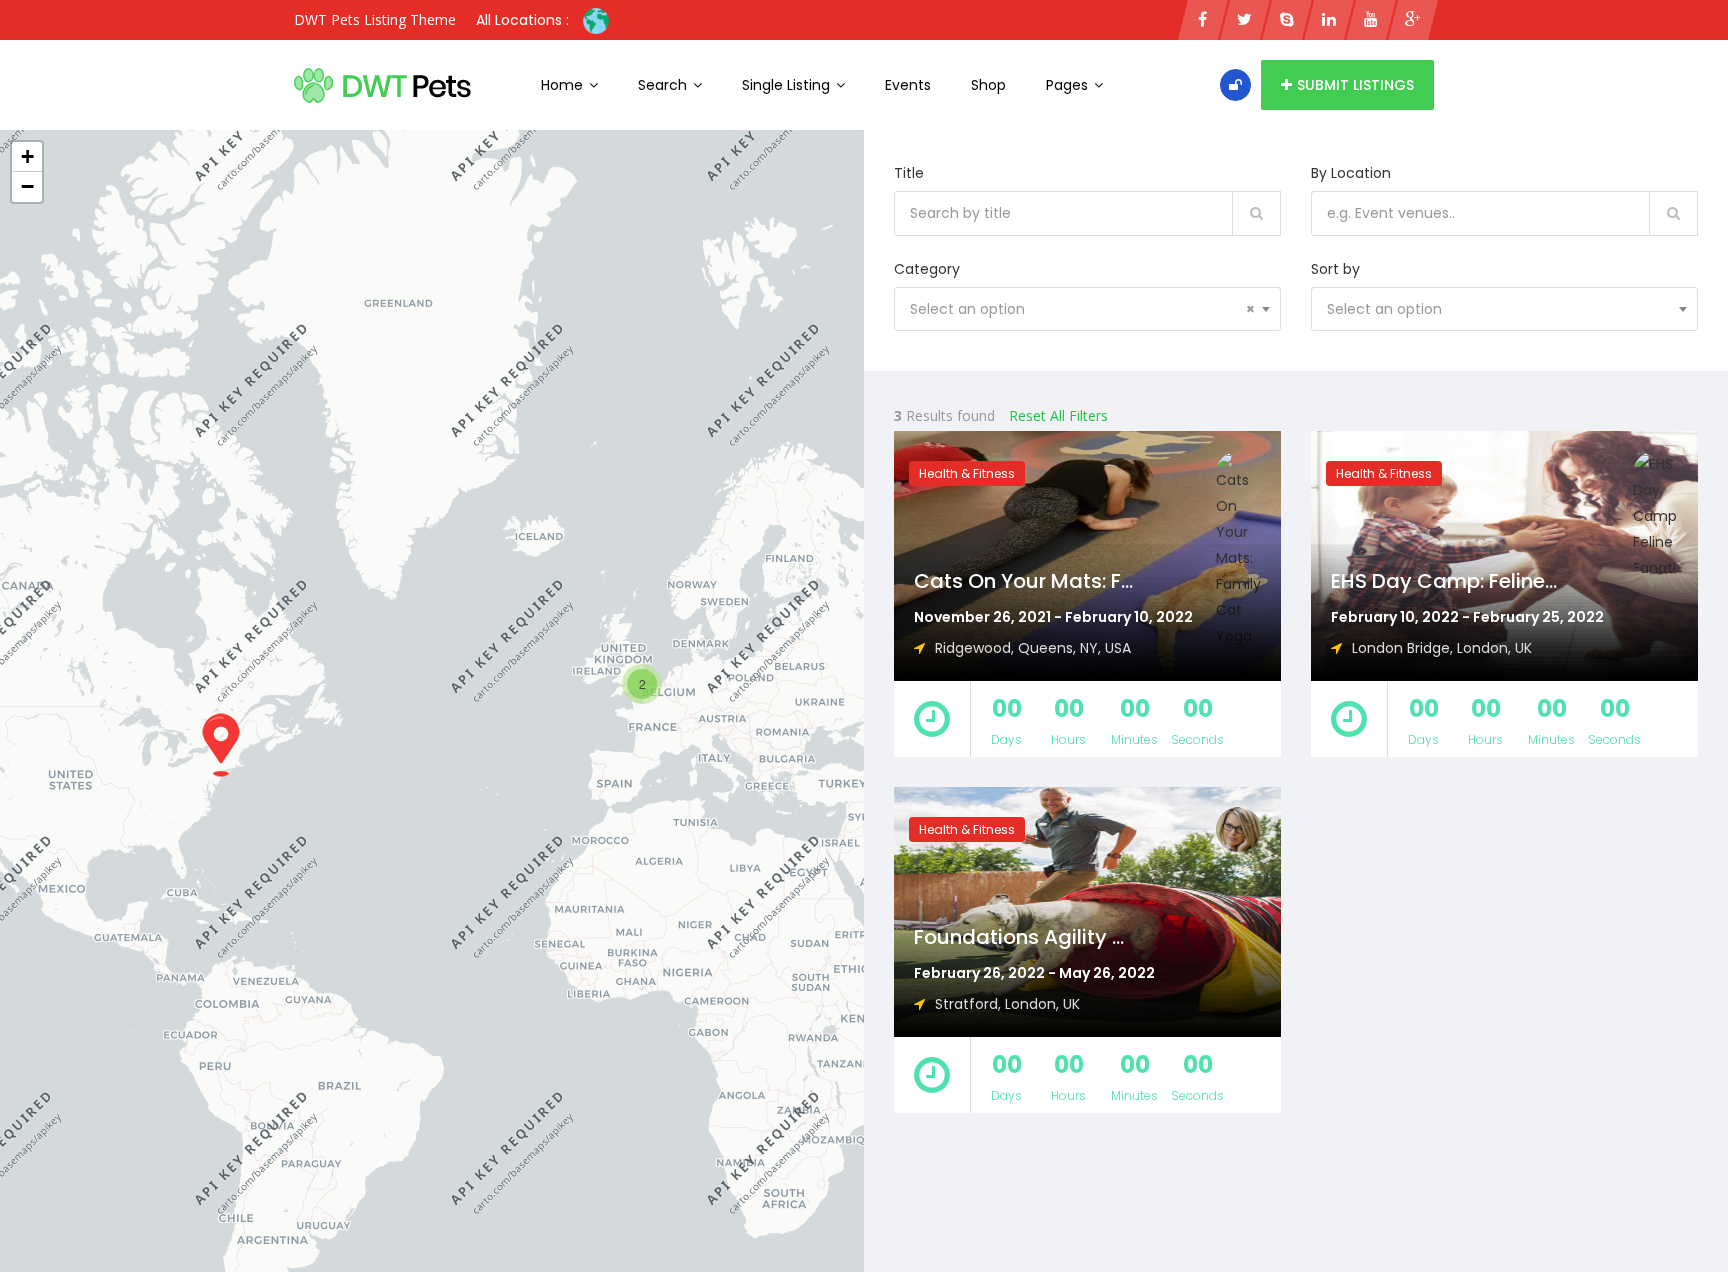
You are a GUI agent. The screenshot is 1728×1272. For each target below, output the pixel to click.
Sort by (1335, 269)
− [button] (27, 186)
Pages (1069, 85)
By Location (1351, 173)
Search (664, 85)
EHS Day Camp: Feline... (1444, 581)
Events (908, 85)
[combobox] (1087, 309)
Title (909, 173)
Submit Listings (1355, 85)
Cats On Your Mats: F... (1023, 581)
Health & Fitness (967, 473)
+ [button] (27, 156)
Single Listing (788, 85)
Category (927, 269)
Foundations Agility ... (1019, 937)
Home (564, 85)
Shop (988, 85)
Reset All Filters (1058, 415)
